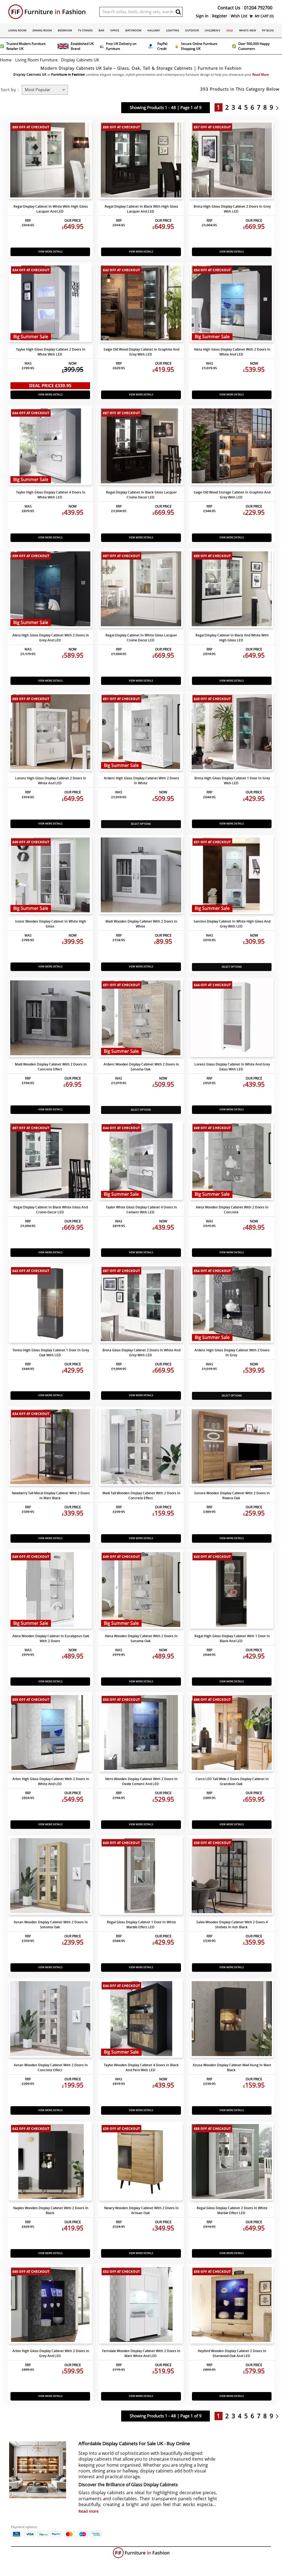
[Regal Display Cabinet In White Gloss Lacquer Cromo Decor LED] (141, 590)
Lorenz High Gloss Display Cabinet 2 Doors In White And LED (51, 781)
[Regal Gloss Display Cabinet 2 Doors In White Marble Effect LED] (232, 2163)
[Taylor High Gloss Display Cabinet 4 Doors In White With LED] (50, 447)
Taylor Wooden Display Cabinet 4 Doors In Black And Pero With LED (141, 2067)
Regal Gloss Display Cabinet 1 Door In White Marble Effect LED (141, 1925)
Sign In (202, 16)
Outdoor (192, 30)
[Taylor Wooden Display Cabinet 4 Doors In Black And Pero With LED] (141, 2020)
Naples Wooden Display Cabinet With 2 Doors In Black (51, 2210)
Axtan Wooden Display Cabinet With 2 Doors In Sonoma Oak (51, 1925)
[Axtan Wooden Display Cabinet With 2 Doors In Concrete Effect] (50, 2020)
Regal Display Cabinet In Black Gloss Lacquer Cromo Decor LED (141, 495)
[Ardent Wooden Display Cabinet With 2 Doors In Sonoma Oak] (141, 1019)
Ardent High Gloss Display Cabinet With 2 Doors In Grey (232, 1353)
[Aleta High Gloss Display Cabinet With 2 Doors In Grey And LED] (50, 590)
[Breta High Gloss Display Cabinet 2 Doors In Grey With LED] (232, 161)
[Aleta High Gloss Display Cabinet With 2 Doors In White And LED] (232, 304)
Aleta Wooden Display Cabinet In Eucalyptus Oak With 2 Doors (51, 1638)
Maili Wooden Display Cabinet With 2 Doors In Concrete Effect (51, 1067)
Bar (101, 30)
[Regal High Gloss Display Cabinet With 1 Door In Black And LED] (232, 1591)
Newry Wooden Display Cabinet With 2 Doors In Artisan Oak (141, 2210)
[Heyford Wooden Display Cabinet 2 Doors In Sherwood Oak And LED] (232, 2306)
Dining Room (42, 30)
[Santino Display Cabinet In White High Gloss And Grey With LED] (232, 876)
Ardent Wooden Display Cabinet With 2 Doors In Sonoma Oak (141, 1067)
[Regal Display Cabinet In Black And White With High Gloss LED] (232, 590)
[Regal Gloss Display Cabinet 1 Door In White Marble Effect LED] (141, 1877)
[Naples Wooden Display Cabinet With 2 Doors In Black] (50, 2163)
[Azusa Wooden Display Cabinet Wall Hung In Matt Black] (232, 2020)
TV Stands (85, 30)
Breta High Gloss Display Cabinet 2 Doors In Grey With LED (232, 209)
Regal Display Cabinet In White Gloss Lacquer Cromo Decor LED (141, 638)
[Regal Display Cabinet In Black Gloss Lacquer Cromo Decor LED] (141, 447)
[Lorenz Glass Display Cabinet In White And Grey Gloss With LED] (232, 1019)
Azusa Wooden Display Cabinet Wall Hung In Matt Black (232, 2067)
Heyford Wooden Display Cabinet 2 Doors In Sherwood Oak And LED (232, 2353)
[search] (178, 12)
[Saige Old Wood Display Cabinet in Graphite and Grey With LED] (141, 304)
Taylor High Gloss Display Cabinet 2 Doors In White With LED (51, 352)
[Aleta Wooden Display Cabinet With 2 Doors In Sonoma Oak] (141, 1591)
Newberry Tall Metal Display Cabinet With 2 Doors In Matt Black (51, 1496)
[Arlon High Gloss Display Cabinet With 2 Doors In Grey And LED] (50, 2306)
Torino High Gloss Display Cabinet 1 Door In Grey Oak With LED (51, 1353)
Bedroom (65, 30)
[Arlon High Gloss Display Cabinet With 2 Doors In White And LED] (50, 1734)
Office (115, 30)
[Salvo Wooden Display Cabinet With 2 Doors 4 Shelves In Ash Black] (232, 1877)
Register (220, 16)
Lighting (173, 30)
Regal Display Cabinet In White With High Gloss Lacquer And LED (51, 209)
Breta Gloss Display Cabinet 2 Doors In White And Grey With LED (141, 1353)
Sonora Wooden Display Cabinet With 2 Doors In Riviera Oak (232, 1496)
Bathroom (133, 30)
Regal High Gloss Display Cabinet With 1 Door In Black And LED (232, 1638)
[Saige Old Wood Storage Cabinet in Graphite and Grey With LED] (232, 447)
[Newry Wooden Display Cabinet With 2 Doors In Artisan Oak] (141, 2163)
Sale (230, 30)
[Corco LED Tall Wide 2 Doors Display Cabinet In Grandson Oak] (232, 1734)
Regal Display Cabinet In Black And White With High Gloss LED (232, 638)
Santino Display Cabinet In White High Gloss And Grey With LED (232, 924)
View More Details (50, 252)
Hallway (154, 30)
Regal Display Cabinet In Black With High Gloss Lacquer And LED (141, 209)
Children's (212, 30)
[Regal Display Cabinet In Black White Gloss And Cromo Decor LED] (50, 1162)
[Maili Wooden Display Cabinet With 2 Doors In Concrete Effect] (50, 1019)
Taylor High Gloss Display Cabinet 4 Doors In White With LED (51, 495)
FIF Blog (268, 30)
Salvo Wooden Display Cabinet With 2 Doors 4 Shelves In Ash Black (232, 1925)
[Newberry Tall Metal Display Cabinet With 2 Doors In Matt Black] (50, 1448)
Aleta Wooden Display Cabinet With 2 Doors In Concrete (232, 1210)
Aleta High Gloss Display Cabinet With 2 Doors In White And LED (232, 352)
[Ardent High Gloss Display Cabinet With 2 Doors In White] (141, 733)
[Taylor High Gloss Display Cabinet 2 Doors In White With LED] (50, 304)
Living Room (17, 30)
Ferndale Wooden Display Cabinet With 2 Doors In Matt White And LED (141, 2353)
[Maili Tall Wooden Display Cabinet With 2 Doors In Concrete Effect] (141, 1448)
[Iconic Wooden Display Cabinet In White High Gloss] (50, 876)
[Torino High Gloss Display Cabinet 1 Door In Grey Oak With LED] (50, 1305)
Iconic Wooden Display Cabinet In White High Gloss (51, 924)
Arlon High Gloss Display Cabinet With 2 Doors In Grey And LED (51, 2353)
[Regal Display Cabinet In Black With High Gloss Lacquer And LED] (141, 161)
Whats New (247, 30)
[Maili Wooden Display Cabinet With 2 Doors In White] (141, 876)
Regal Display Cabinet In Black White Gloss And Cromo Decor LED (51, 1210)
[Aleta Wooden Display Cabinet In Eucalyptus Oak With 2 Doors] (50, 1591)
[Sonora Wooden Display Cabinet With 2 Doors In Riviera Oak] (232, 1448)
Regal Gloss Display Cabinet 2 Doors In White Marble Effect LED (232, 2210)
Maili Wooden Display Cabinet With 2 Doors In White (141, 924)
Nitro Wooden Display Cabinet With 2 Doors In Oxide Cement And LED (141, 1781)
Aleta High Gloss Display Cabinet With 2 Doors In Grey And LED (51, 638)
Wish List (239, 16)
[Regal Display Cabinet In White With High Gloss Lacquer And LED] (50, 161)
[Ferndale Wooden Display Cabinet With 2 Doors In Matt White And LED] (141, 2306)
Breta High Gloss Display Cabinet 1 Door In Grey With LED (232, 781)
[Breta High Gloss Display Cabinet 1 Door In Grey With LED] (232, 733)
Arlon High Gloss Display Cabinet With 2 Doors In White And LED (51, 1781)
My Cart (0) (264, 16)
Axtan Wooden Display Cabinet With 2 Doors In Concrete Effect (51, 2067)
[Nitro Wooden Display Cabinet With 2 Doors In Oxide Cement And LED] (141, 1734)
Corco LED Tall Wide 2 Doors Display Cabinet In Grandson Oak (232, 1781)
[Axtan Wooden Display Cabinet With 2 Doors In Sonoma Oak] (50, 1877)
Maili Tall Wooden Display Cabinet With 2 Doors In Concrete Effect (141, 1496)
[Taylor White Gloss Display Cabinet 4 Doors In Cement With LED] (141, 1162)
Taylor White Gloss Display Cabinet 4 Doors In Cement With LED (141, 1210)
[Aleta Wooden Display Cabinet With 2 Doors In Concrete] (232, 1162)
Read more (89, 2511)
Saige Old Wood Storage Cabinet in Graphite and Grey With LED (232, 495)
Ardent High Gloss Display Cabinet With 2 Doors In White (141, 781)
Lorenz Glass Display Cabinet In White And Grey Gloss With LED (232, 1067)
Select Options (141, 824)
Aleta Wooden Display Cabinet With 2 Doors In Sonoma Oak (141, 1638)
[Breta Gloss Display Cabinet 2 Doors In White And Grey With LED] (141, 1305)
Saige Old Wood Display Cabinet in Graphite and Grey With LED (141, 352)
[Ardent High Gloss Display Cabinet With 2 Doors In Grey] (232, 1305)
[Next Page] (279, 107)
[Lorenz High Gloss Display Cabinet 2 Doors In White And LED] (50, 733)
